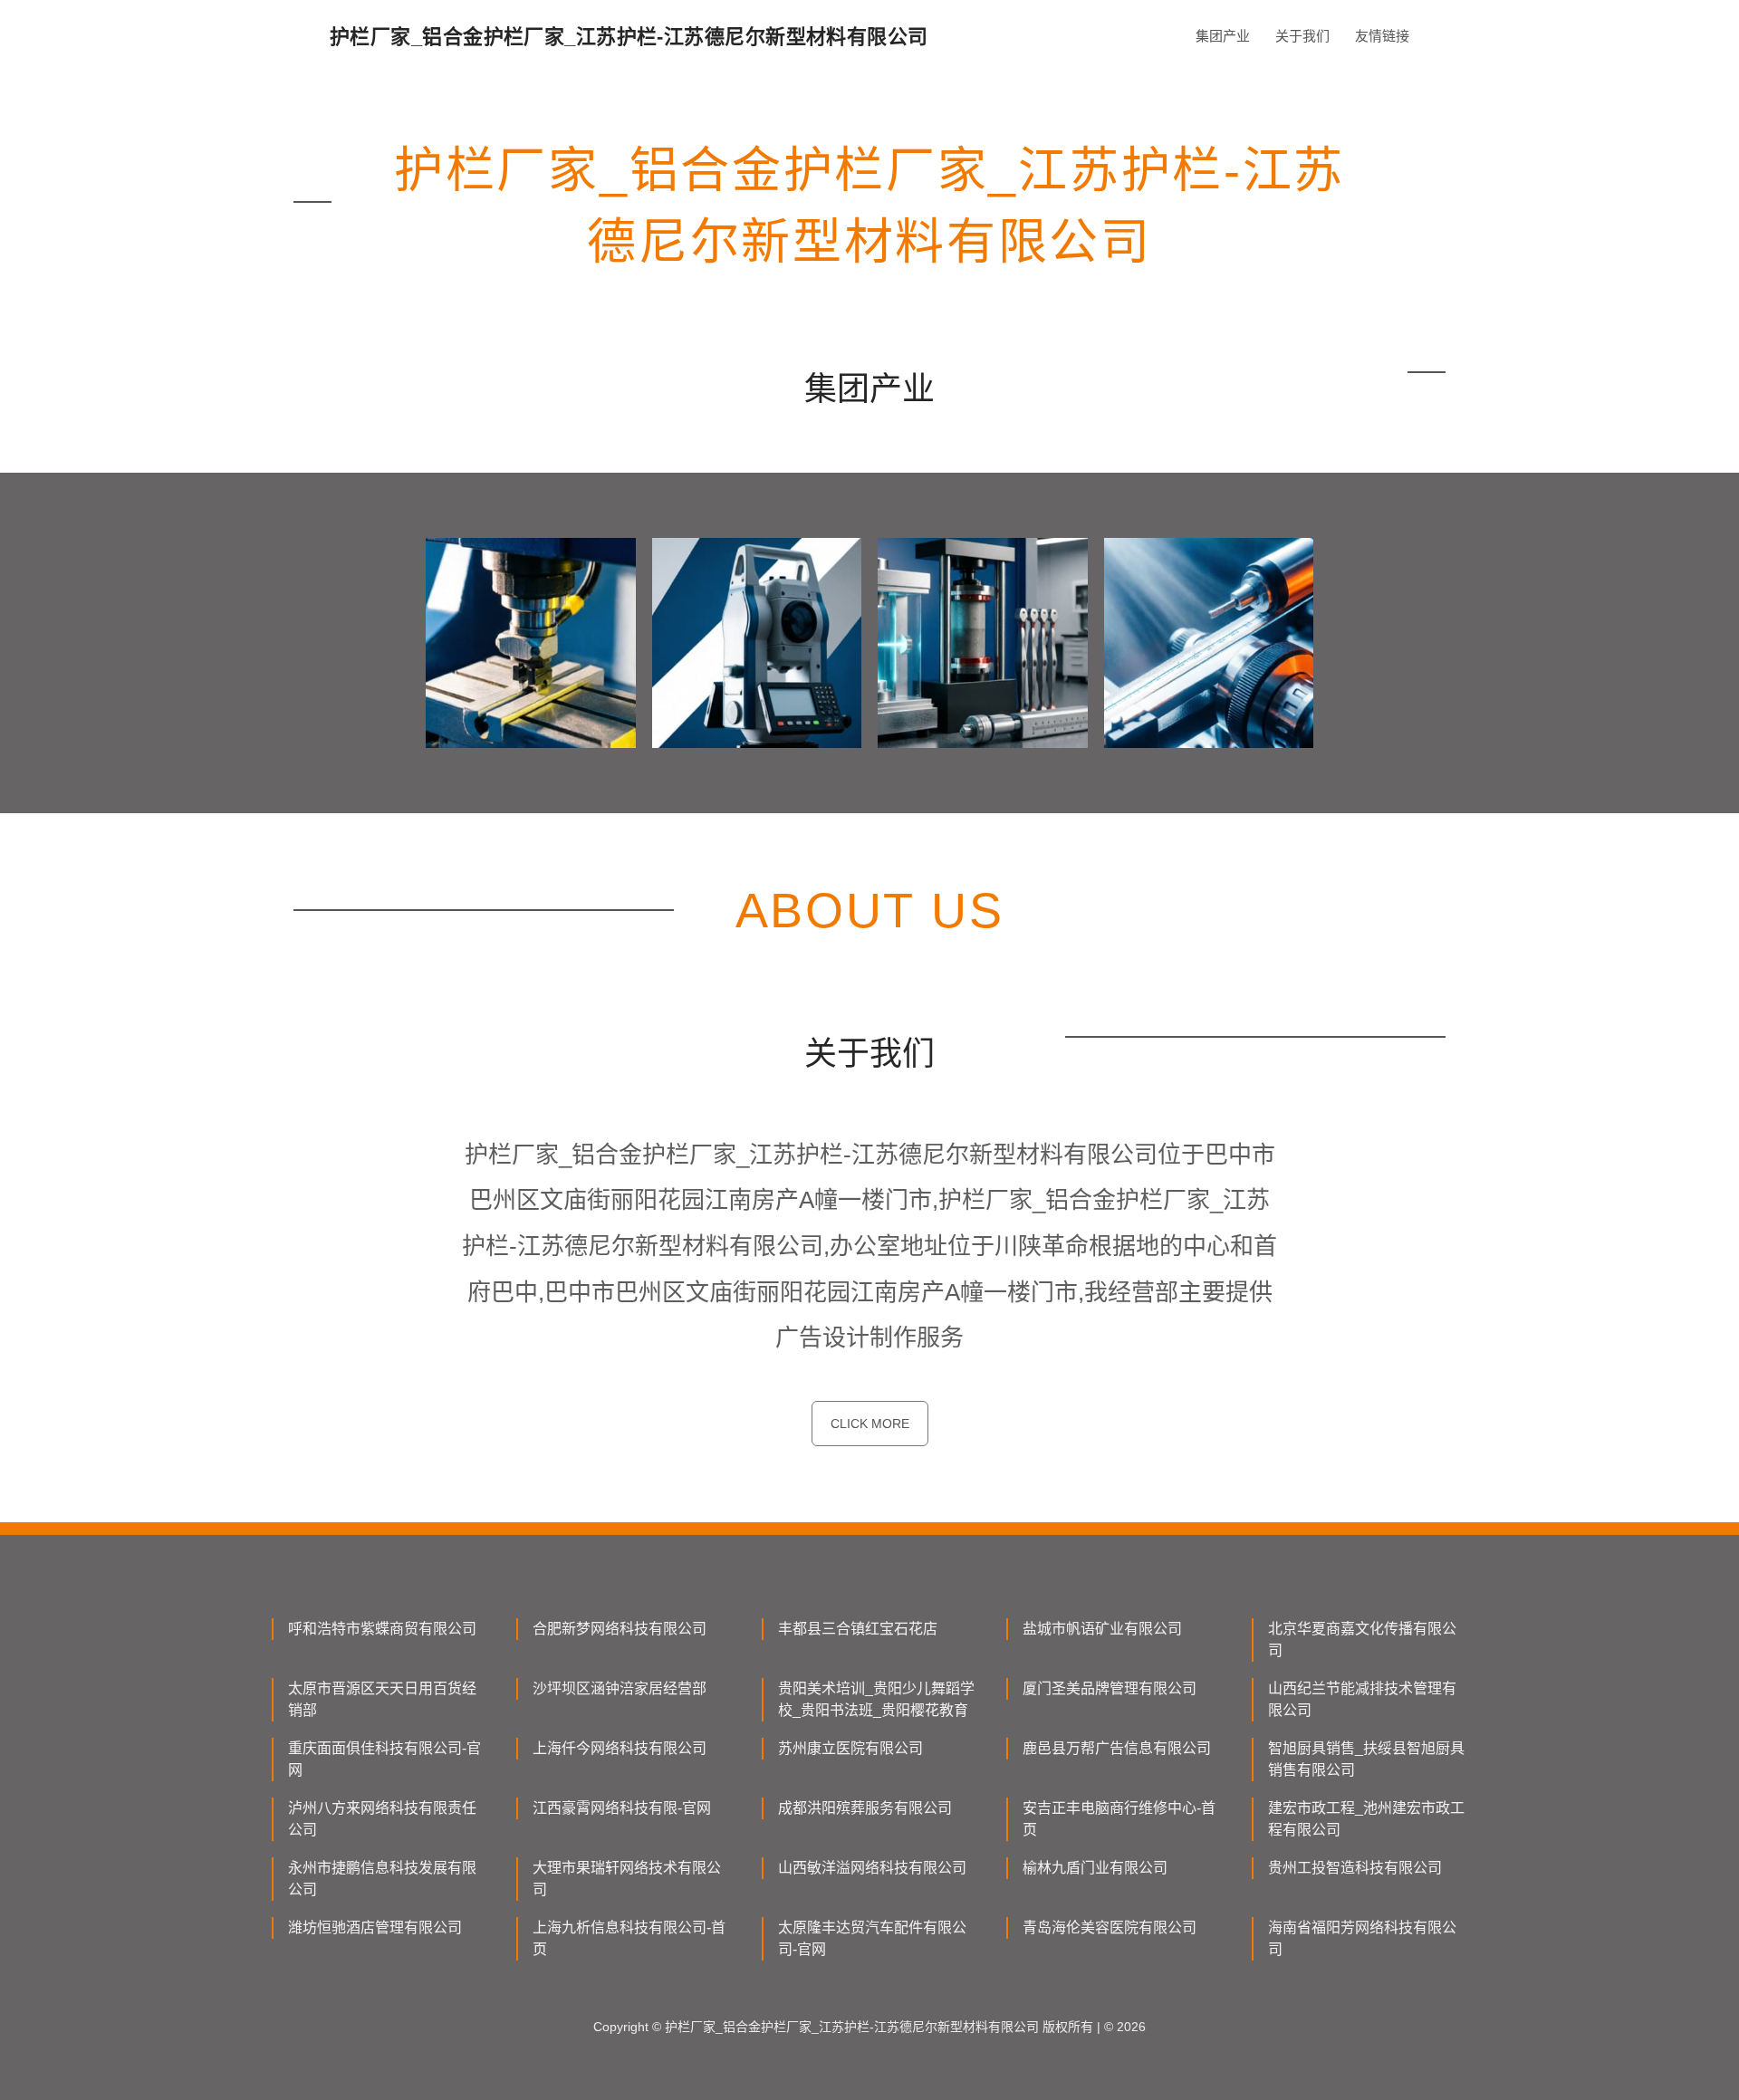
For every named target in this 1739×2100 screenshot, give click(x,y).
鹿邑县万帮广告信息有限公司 (1117, 1748)
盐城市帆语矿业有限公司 (1102, 1629)
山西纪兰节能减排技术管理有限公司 (1362, 1699)
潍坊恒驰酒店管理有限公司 (375, 1927)
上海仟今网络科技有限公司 (620, 1748)
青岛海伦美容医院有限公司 (1110, 1927)
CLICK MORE (870, 1424)
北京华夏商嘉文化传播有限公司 (1362, 1640)
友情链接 (1382, 36)
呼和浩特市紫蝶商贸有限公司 (382, 1629)
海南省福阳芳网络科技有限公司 (1362, 1938)
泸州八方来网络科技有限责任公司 (382, 1819)
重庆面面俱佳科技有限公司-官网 (384, 1759)
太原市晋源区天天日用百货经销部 (382, 1699)
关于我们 (1302, 36)
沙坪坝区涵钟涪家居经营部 (620, 1688)
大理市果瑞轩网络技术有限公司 (627, 1879)
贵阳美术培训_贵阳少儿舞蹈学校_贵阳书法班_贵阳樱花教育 (876, 1699)
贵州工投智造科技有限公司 (1355, 1868)
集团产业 (1223, 36)
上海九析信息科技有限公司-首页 (629, 1938)
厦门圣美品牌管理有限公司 (1110, 1688)
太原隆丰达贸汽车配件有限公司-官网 (872, 1938)
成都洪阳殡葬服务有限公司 (865, 1808)
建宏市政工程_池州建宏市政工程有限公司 (1366, 1819)
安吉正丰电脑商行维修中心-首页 (1119, 1819)
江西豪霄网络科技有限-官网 (622, 1808)
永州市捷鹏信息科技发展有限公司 (382, 1879)
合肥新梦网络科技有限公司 (620, 1629)
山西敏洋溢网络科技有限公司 (872, 1868)
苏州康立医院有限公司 (850, 1748)
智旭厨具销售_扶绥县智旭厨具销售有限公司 (1366, 1759)
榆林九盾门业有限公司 (1095, 1868)
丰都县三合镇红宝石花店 (858, 1629)
